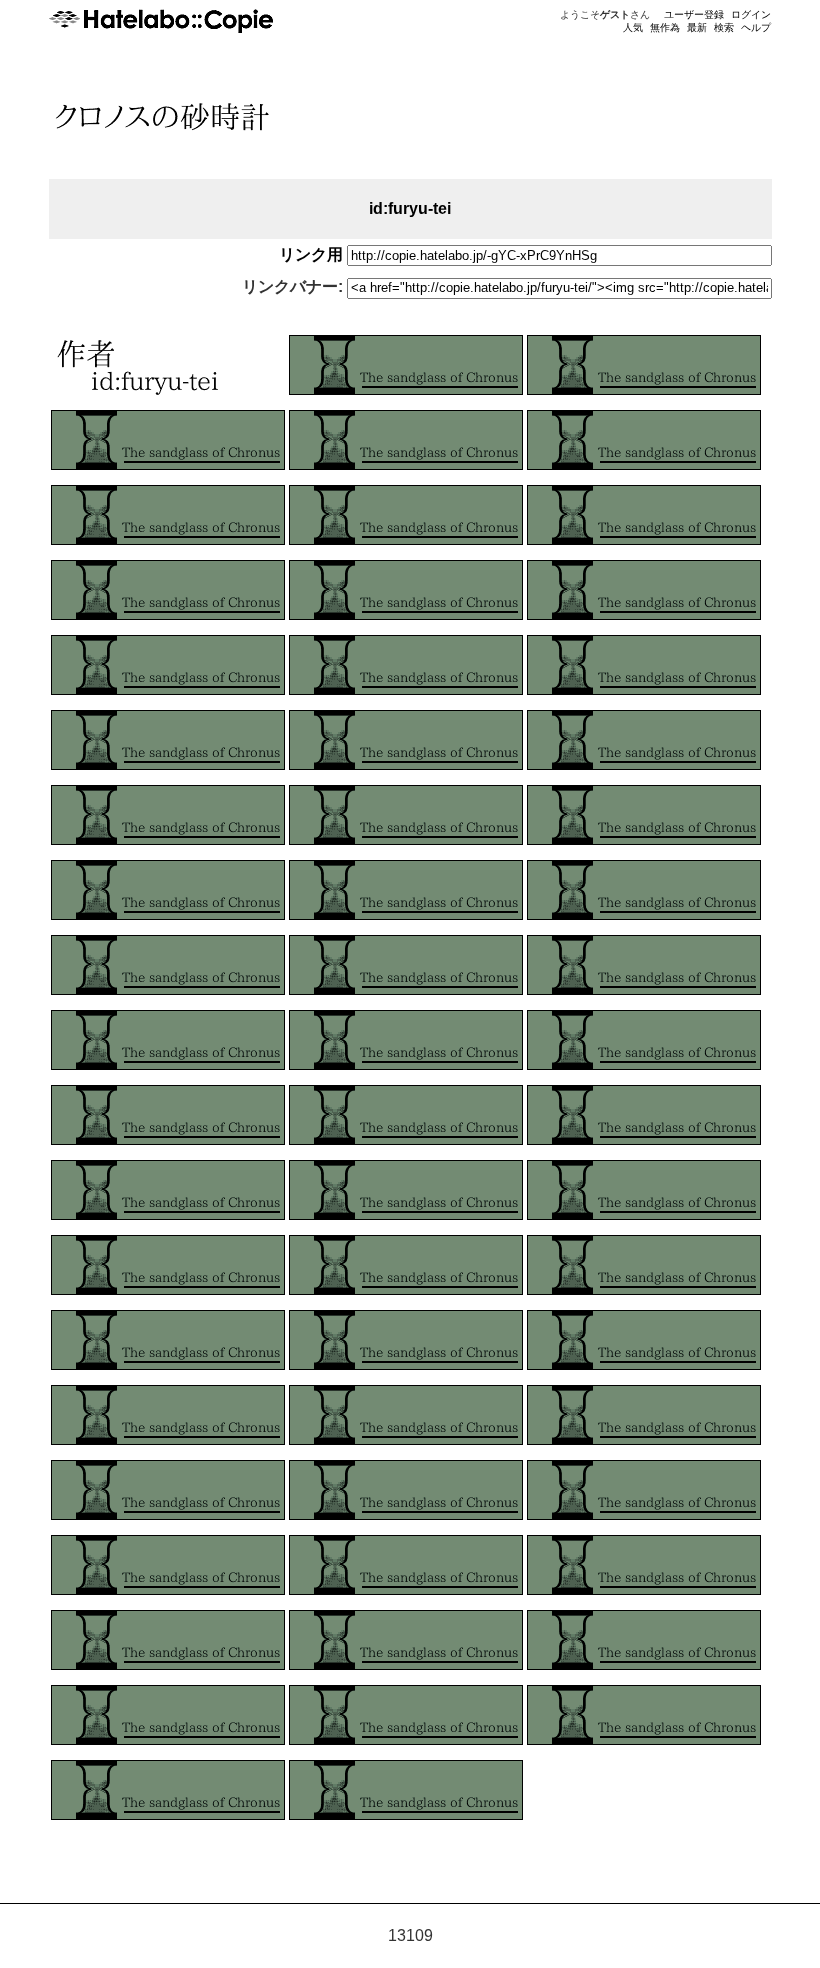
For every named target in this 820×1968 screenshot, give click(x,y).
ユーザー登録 (694, 14)
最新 (697, 27)
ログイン (751, 14)
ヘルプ (756, 27)
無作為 (665, 27)
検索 (724, 27)
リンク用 (311, 254)
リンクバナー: (292, 286)
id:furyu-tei (410, 208)
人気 (633, 27)
